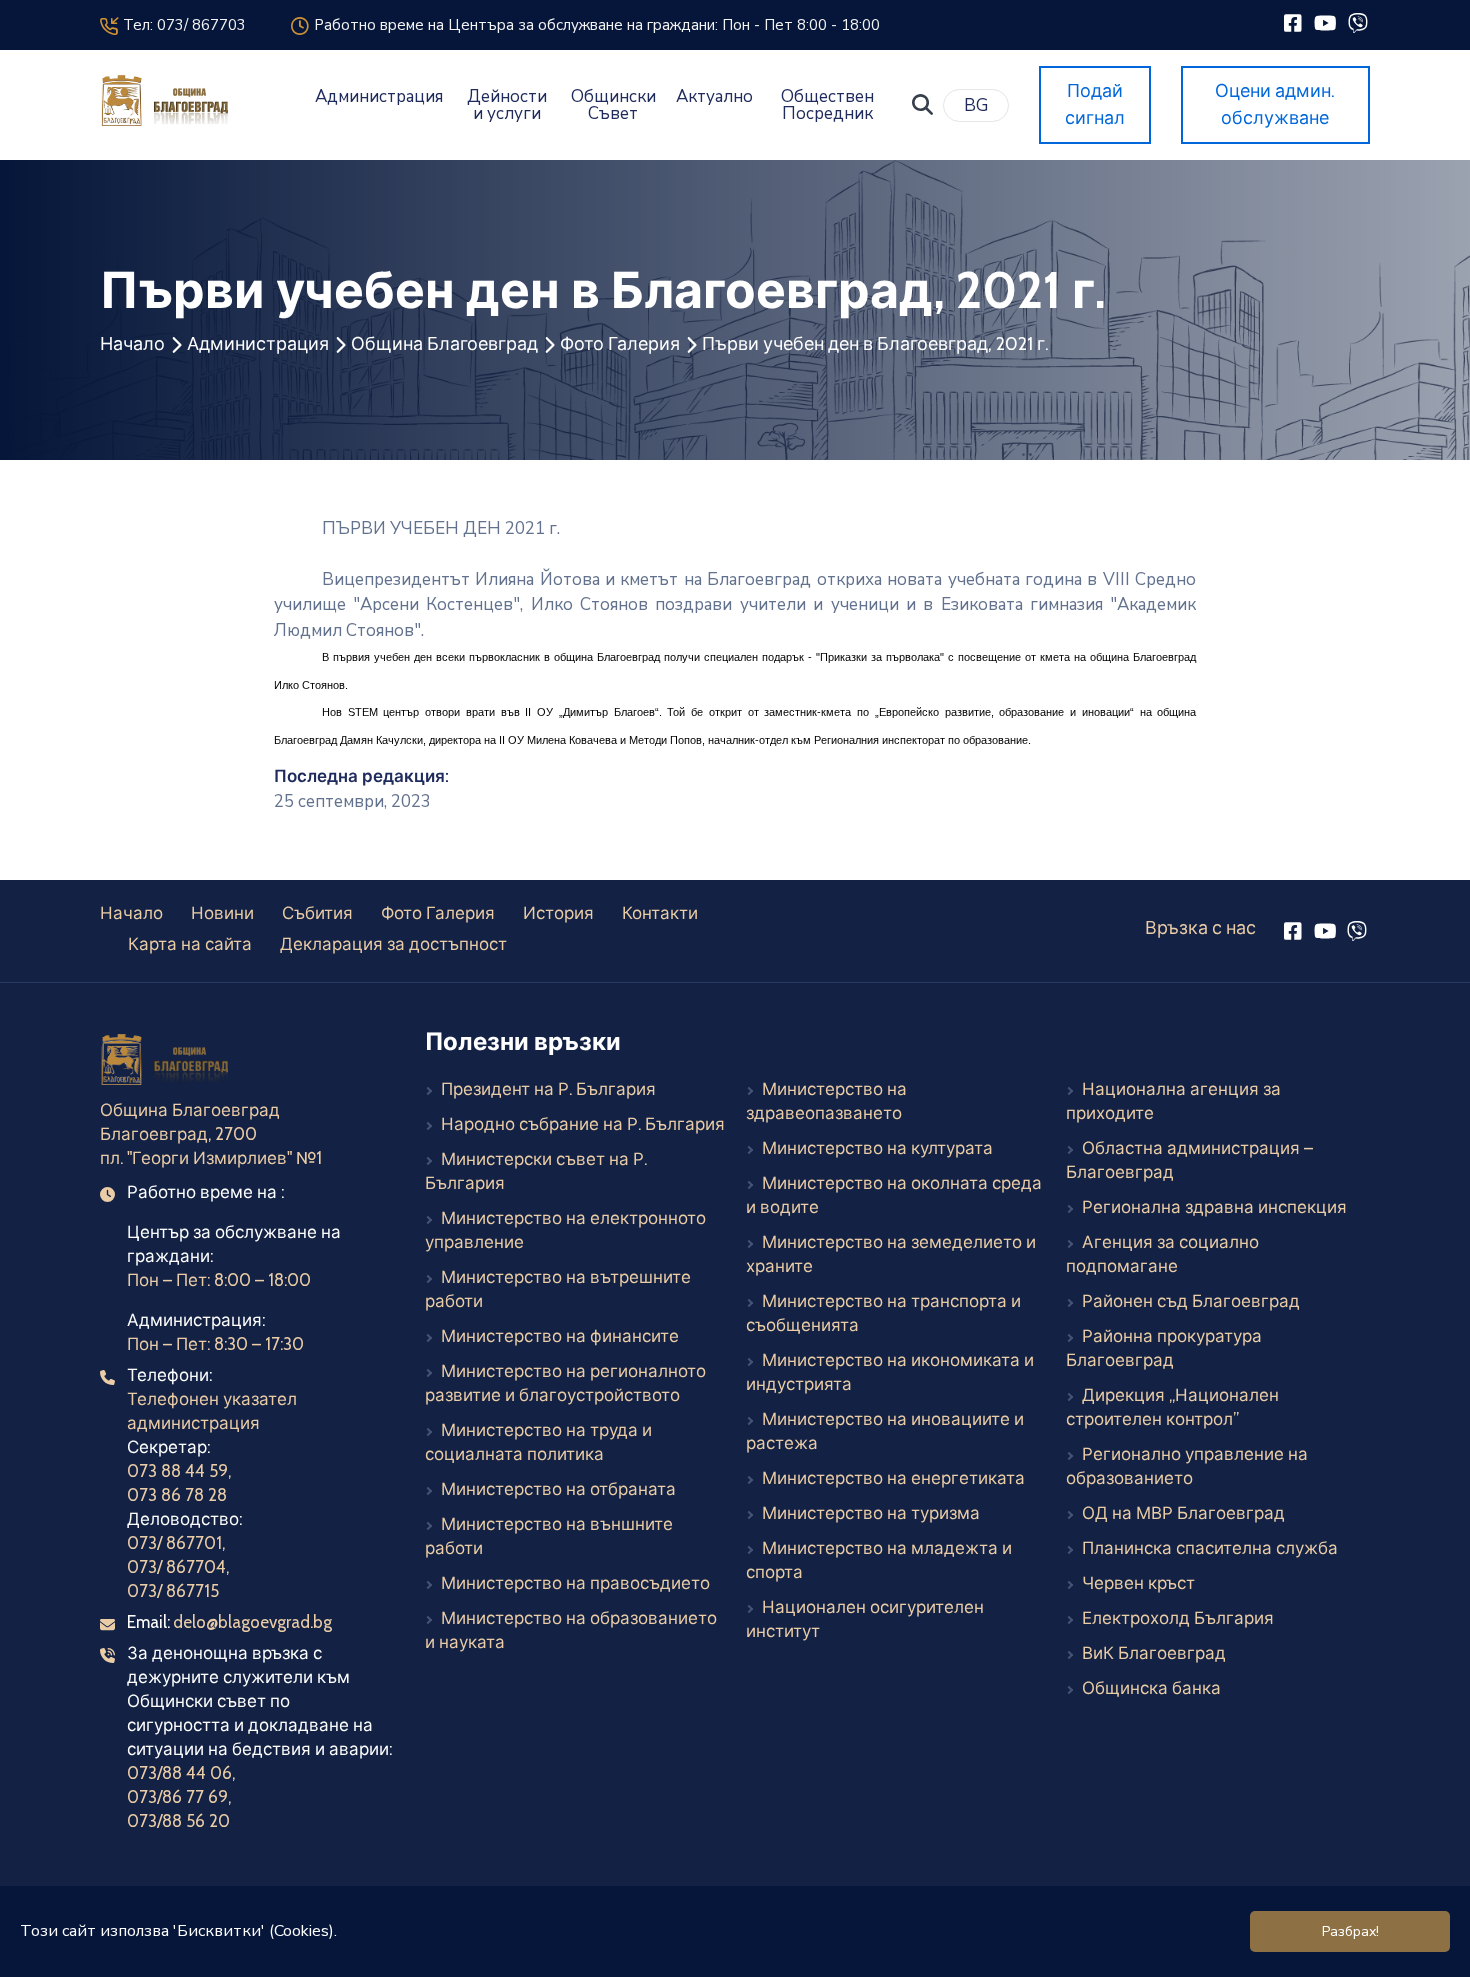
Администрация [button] (379, 96)
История (558, 913)
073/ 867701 (174, 1543)
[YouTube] (1325, 22)
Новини (222, 913)
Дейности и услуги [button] (507, 105)
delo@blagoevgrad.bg (252, 1622)
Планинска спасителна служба (1210, 1548)
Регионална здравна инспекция (1214, 1207)
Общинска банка (1151, 1688)
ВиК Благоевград (1154, 1653)
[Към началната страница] (167, 1063)
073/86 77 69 (177, 1797)
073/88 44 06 (179, 1773)
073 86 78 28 (177, 1495)
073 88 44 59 (177, 1471)
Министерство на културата (877, 1148)
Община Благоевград (444, 344)
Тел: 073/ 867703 (181, 25)
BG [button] (976, 105)
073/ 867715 (173, 1591)
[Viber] (1357, 22)
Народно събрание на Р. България (583, 1124)
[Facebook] (1292, 22)
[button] (922, 104)
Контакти (660, 913)
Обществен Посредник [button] (827, 105)
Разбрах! (1350, 1931)
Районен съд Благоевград (1191, 1301)
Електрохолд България (1178, 1618)
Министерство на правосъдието (575, 1583)
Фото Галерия (620, 344)
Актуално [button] (714, 96)
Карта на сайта (190, 944)
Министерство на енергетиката (893, 1478)
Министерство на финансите (560, 1336)
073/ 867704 (176, 1567)
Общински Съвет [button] (613, 105)
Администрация (258, 344)
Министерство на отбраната (558, 1489)
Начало (132, 344)
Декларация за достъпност (393, 944)
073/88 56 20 (178, 1821)
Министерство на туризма (871, 1513)
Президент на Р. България (548, 1089)
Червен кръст (1138, 1583)
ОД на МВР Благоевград (1183, 1513)
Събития (317, 913)
